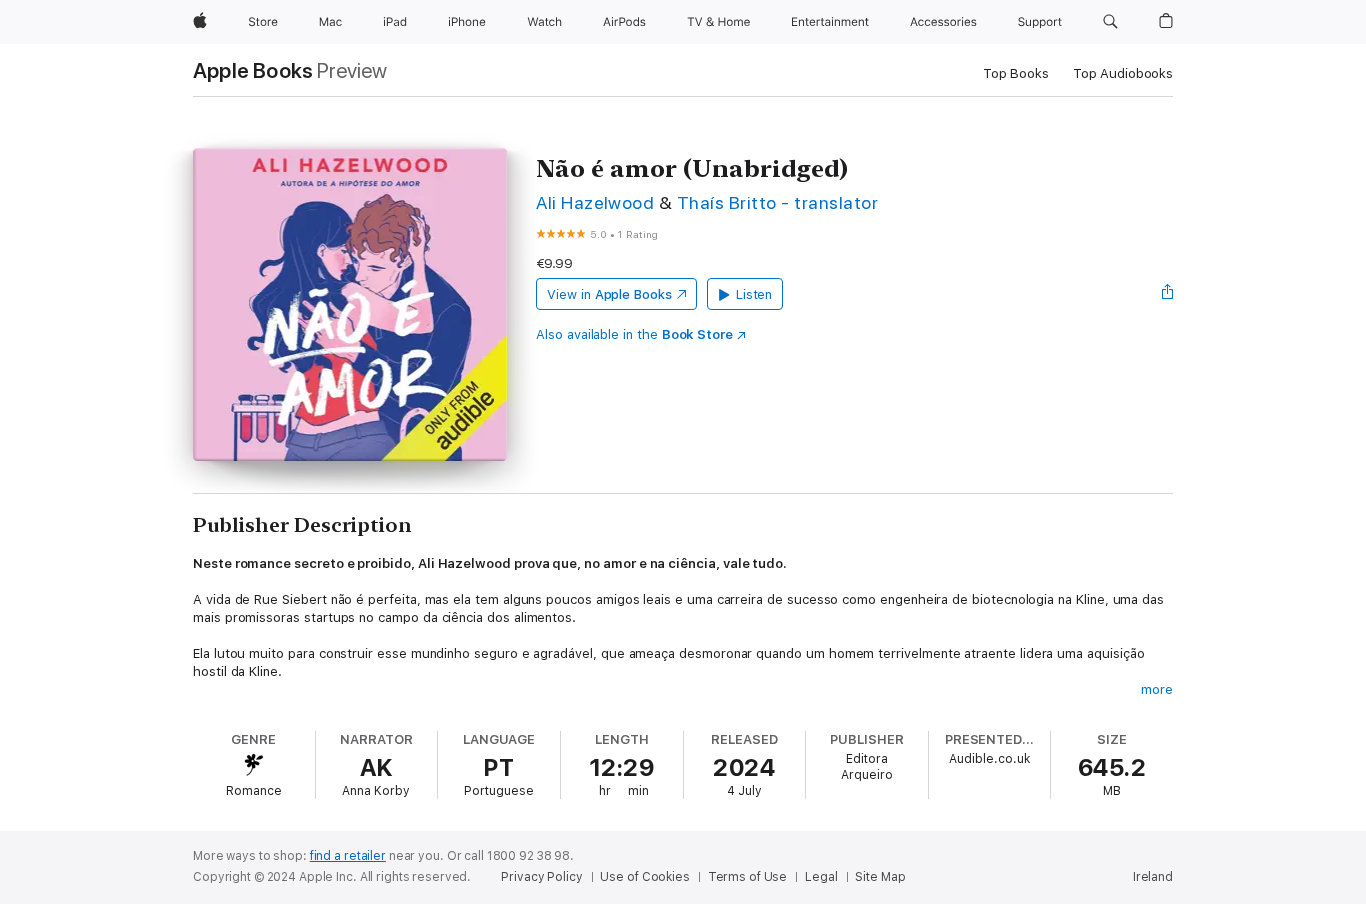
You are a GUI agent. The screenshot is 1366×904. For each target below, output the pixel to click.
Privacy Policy (541, 877)
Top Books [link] (1016, 73)
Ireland (1153, 877)
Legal (821, 877)
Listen (754, 294)
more (1157, 689)
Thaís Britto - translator (777, 202)
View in (609, 294)
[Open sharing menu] (1168, 294)
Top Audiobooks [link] (1123, 73)
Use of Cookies (644, 877)
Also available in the (634, 334)
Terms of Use (748, 877)
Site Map (880, 877)
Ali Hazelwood (595, 202)
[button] (1110, 22)
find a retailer (348, 856)
